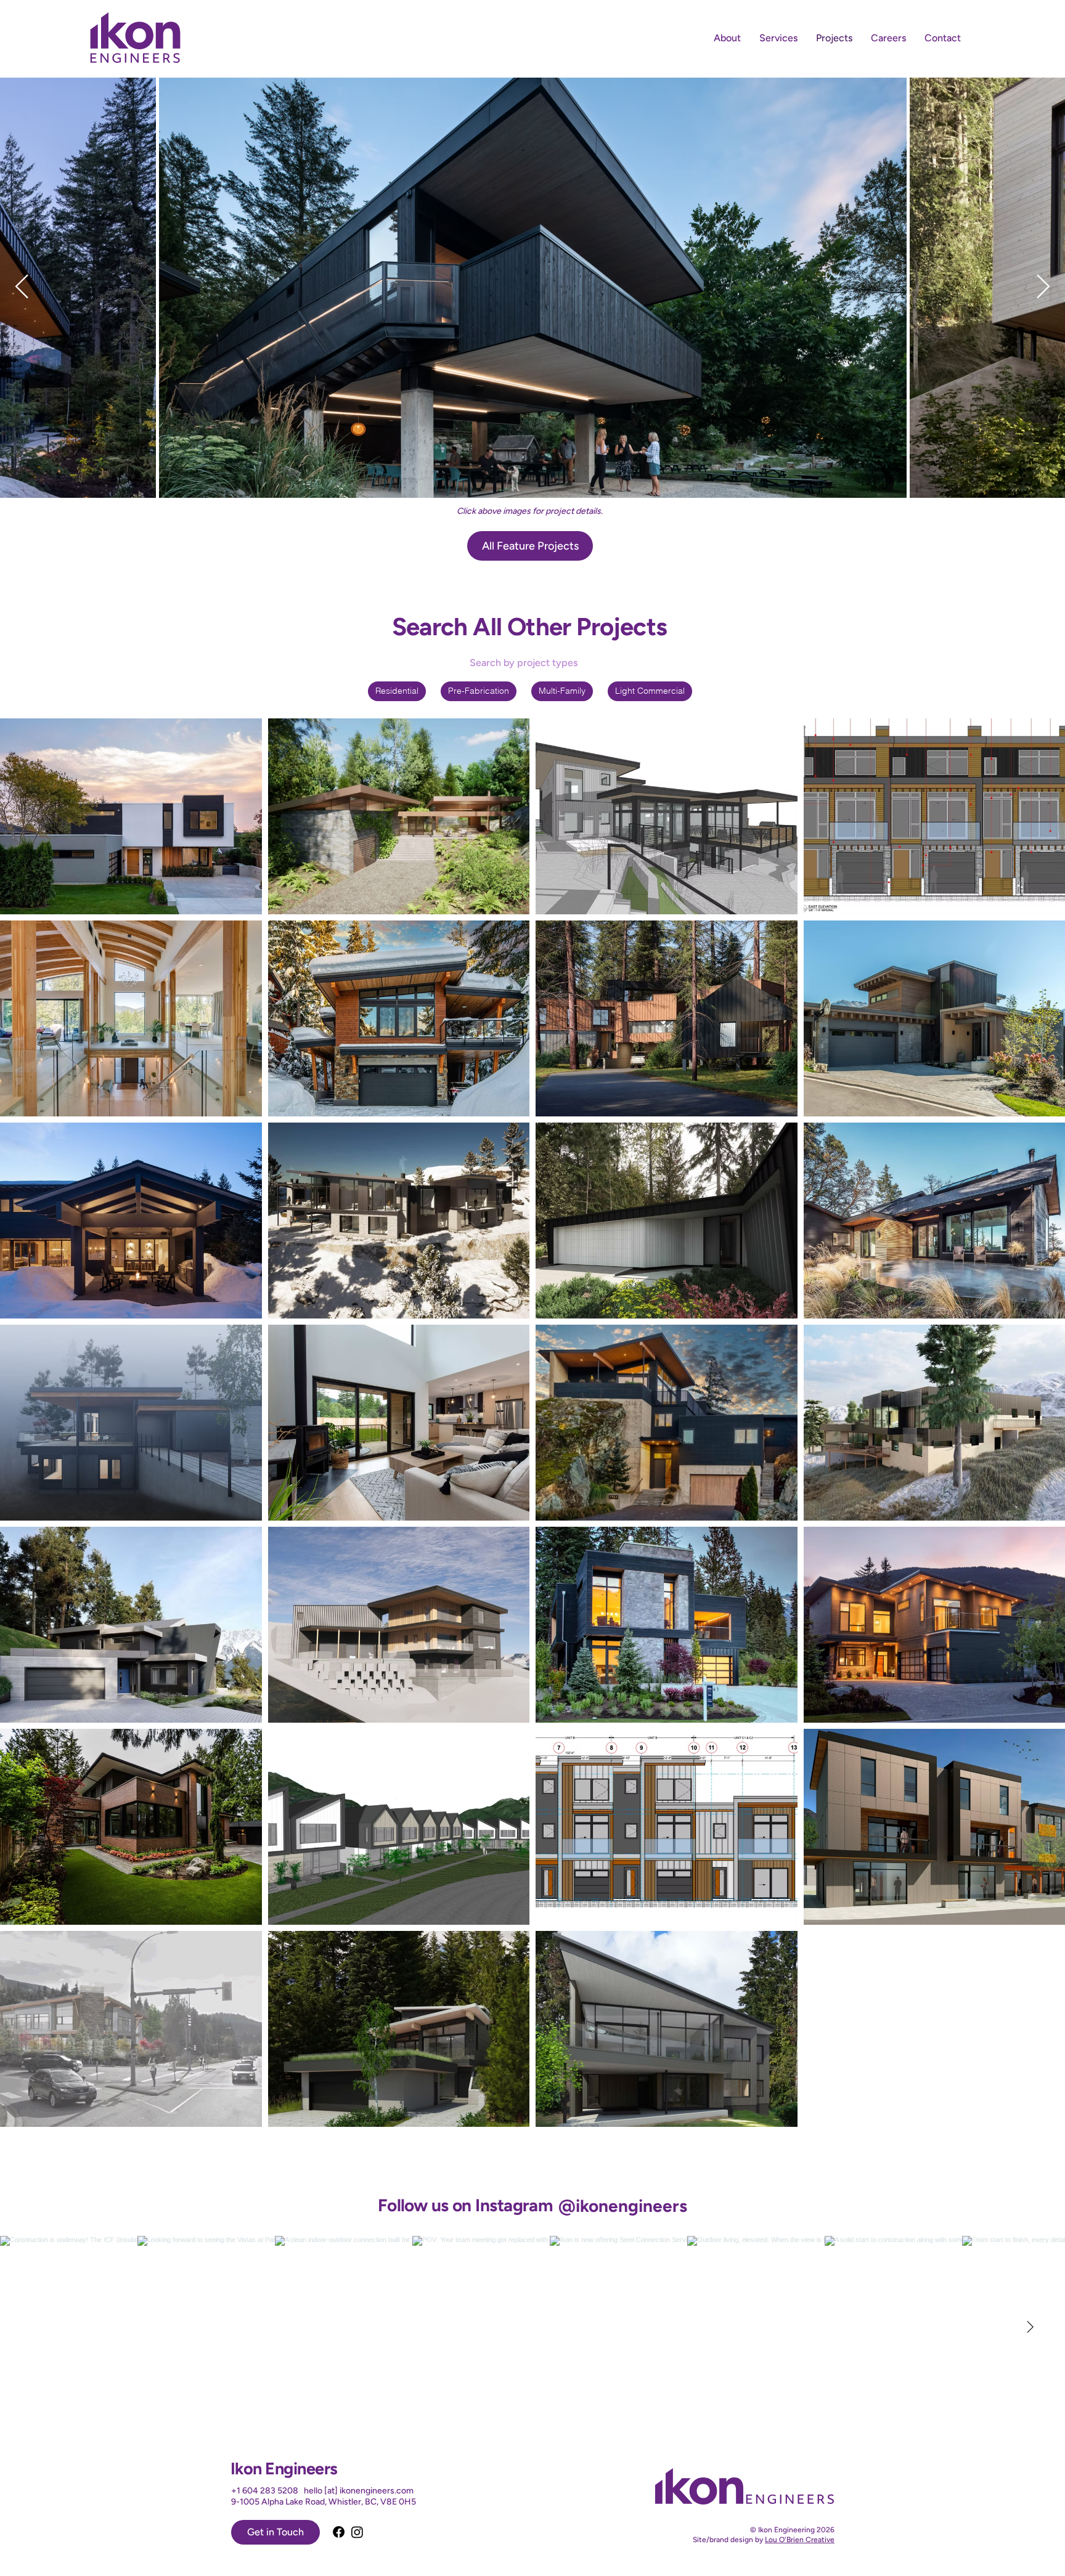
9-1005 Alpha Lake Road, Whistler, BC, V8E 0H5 (324, 2502)
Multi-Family (562, 691)
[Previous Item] (22, 287)
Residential (397, 691)
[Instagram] (357, 2532)
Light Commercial (650, 691)
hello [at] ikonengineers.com (359, 2491)
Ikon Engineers (284, 2468)
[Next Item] (1043, 287)
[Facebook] (339, 2532)
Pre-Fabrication (479, 691)
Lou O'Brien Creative (800, 2540)
